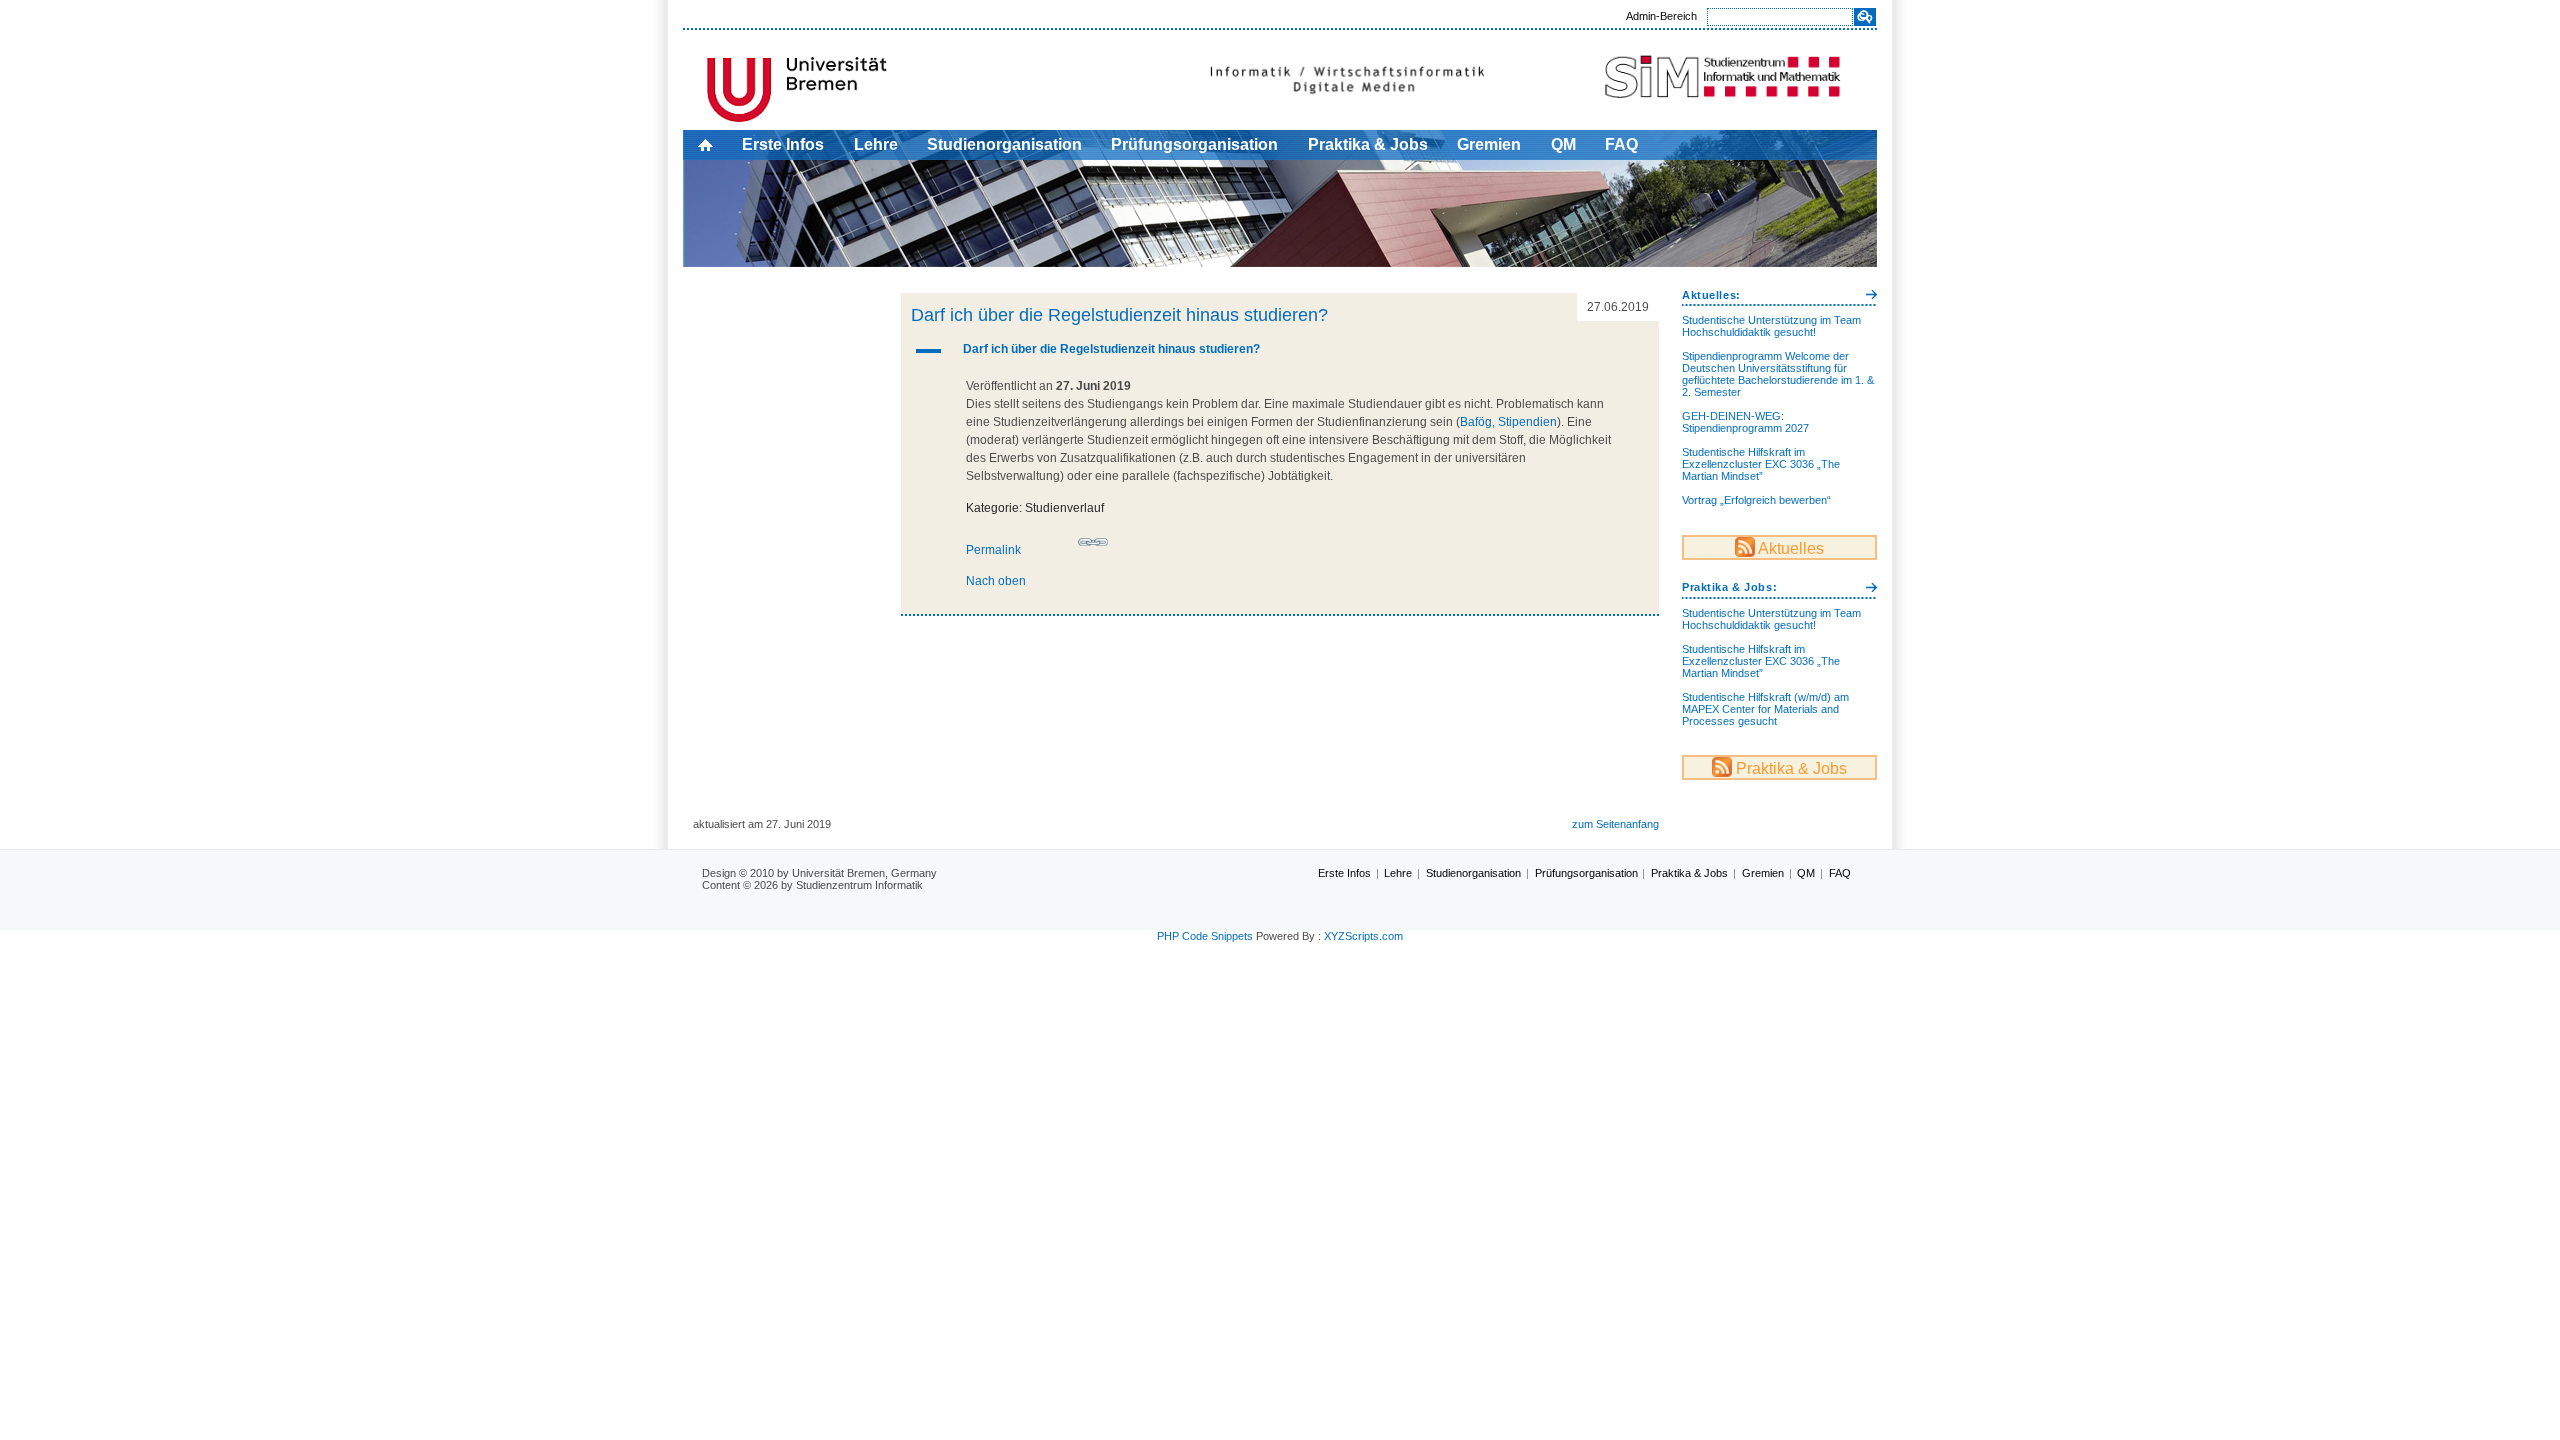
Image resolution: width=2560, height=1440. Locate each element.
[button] (1280, 351)
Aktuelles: (1711, 295)
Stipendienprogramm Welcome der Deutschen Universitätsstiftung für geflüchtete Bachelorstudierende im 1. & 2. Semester (1778, 374)
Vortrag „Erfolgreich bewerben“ (1756, 500)
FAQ (1621, 144)
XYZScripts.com (1363, 936)
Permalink (993, 550)
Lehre (876, 144)
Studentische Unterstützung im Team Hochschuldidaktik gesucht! (1771, 326)
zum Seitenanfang (1615, 824)
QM (1563, 144)
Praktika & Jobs (1368, 144)
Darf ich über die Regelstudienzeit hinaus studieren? (1119, 315)
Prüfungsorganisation (1194, 144)
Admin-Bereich (1661, 16)
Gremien (1489, 144)
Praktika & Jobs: (1729, 587)
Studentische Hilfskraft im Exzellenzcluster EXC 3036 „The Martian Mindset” (1761, 464)
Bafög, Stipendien (1508, 422)
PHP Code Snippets (1205, 936)
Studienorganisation (1004, 144)
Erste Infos (783, 144)
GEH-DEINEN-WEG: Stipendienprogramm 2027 (1745, 422)
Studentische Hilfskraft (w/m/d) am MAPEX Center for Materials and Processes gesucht (1765, 709)
